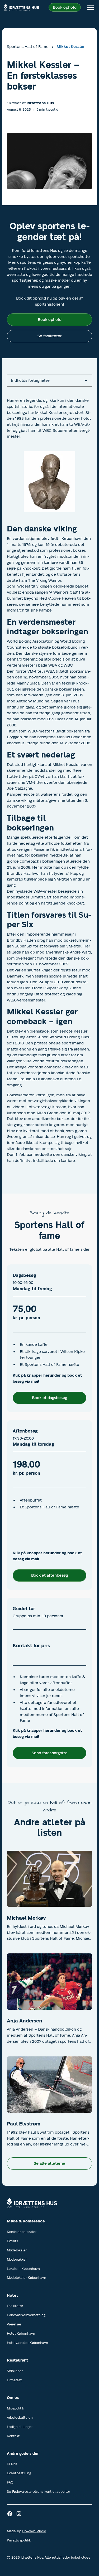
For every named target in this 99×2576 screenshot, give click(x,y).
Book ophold (65, 7)
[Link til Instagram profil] (19, 2514)
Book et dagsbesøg (49, 1398)
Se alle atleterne (49, 2163)
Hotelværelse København (27, 2343)
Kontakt (13, 2436)
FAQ (10, 2482)
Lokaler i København (23, 2269)
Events (12, 2241)
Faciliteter (15, 2306)
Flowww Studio (34, 2531)
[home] (21, 7)
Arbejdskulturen (20, 2418)
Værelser (14, 2324)
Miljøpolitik (15, 2408)
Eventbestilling (19, 2473)
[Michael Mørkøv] (50, 1879)
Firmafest (14, 2380)
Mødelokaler (17, 2250)
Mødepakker (17, 2259)
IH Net (12, 2464)
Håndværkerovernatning (26, 2315)
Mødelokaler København (27, 2278)
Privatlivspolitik (19, 2540)
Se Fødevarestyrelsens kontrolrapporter (38, 2492)
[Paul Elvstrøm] (50, 2085)
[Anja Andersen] (50, 1982)
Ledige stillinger (20, 2427)
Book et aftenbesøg (49, 1575)
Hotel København (21, 2333)
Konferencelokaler (22, 2232)
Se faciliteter (49, 336)
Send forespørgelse (50, 1753)
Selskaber (15, 2371)
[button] (89, 7)
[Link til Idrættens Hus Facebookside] (10, 2514)
